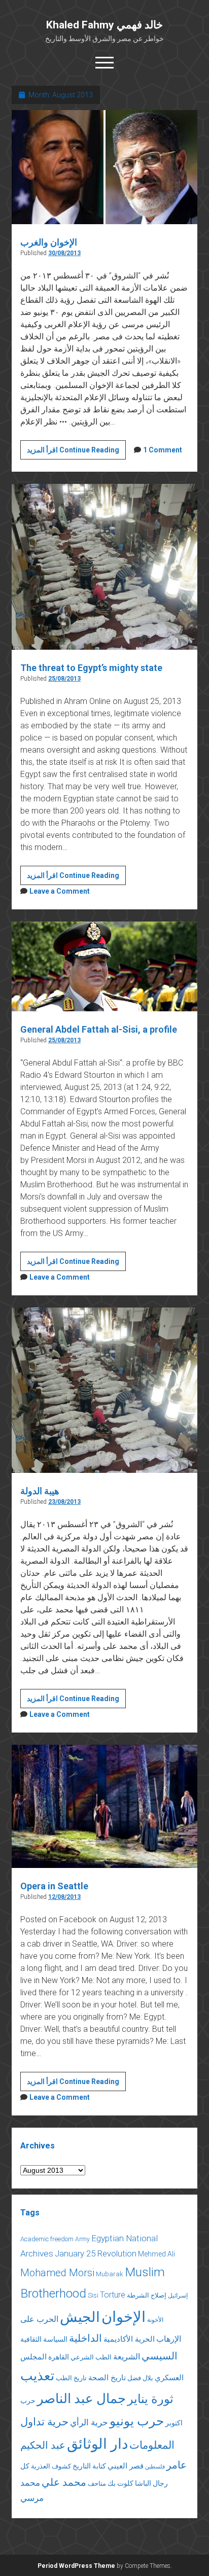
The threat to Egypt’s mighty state (91, 668)
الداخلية (85, 2338)
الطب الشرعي (91, 2357)
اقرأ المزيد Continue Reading (76, 452)
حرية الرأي (89, 2422)
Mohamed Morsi (57, 2273)
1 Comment (163, 450)
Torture (113, 2295)
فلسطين (155, 2467)
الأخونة (155, 2320)
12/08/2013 (64, 1897)
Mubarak (110, 2274)
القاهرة (59, 2357)
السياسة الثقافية (44, 2339)
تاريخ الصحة (107, 2378)
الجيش (80, 2317)
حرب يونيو (137, 2421)
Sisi (93, 2295)
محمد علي (64, 2482)
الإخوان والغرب (49, 242)
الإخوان (124, 2317)
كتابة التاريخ (89, 2466)
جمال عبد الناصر (81, 2398)
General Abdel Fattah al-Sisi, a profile (99, 1029)
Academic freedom (47, 2239)
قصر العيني (126, 2466)
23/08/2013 (64, 1502)
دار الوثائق (97, 2444)
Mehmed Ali (156, 2254)
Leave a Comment (60, 891)
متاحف (97, 2483)
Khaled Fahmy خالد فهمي (104, 25)
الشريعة (127, 2357)
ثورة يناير (150, 2399)
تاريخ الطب (71, 2378)
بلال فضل (140, 2378)
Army (82, 2239)
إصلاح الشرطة (147, 2295)
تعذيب (37, 2376)
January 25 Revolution (96, 2253)
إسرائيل (178, 2296)
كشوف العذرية (51, 2466)
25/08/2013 (64, 679)
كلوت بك (120, 2483)
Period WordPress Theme (76, 2566)
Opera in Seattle (54, 1886)
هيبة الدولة (40, 1491)
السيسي (160, 2356)
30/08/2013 (64, 253)
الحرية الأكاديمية (129, 2339)
